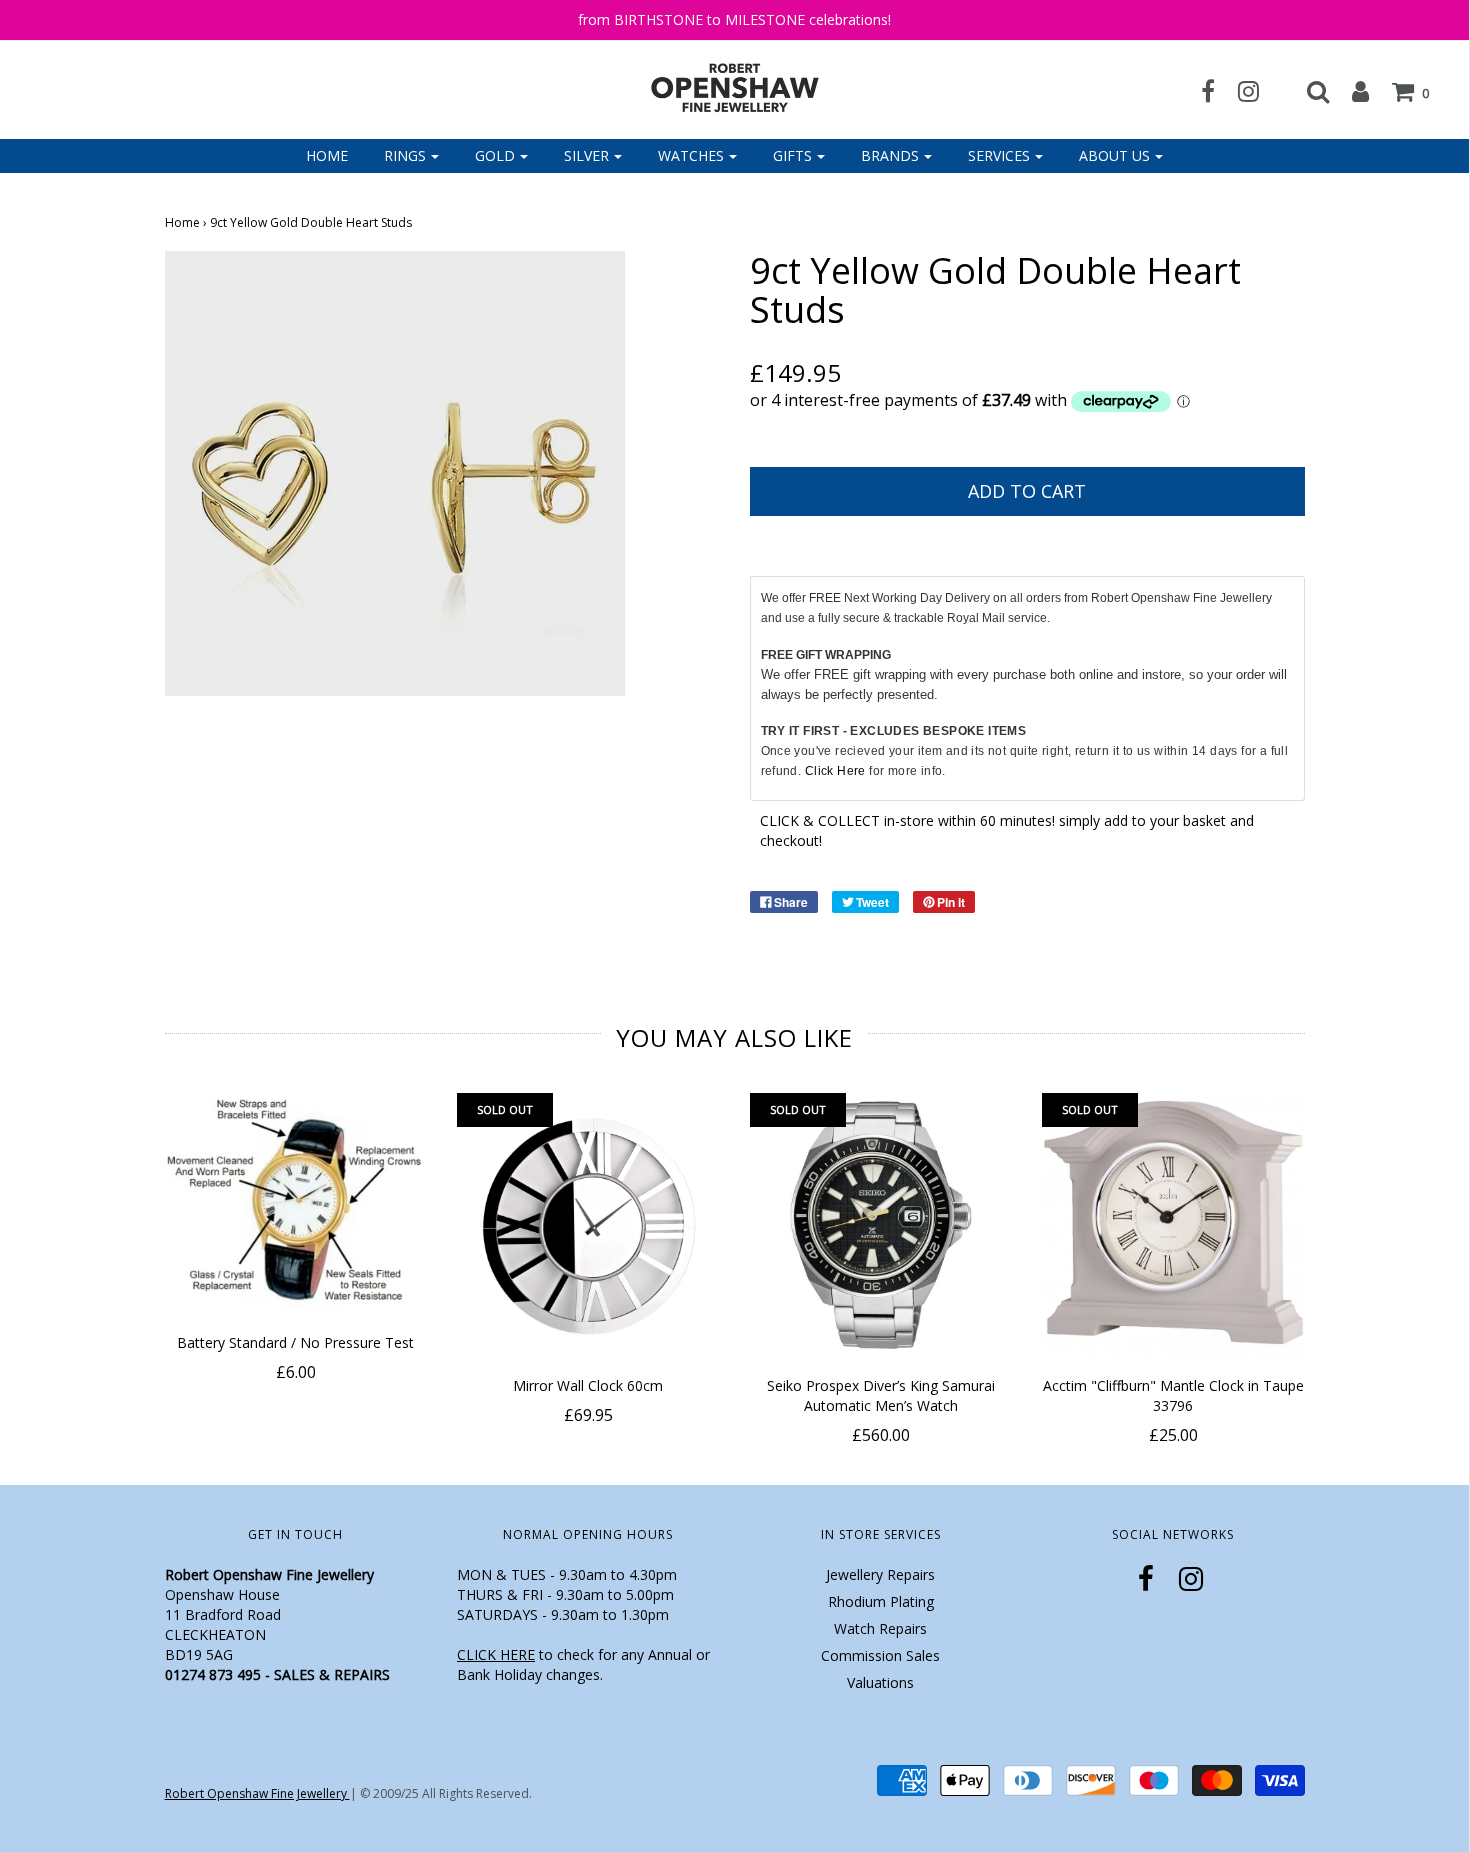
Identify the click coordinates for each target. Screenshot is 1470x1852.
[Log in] (1350, 91)
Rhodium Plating (881, 1601)
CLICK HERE (496, 1654)
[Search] (1308, 91)
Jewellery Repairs (880, 1574)
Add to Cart (1027, 491)
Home (327, 155)
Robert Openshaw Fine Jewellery (257, 1793)
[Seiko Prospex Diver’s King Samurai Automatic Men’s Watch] (881, 1224)
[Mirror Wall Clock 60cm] (588, 1224)
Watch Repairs (880, 1628)
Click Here (835, 771)
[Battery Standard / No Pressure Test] (296, 1203)
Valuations (880, 1682)
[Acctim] (1173, 1224)
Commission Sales (880, 1655)
